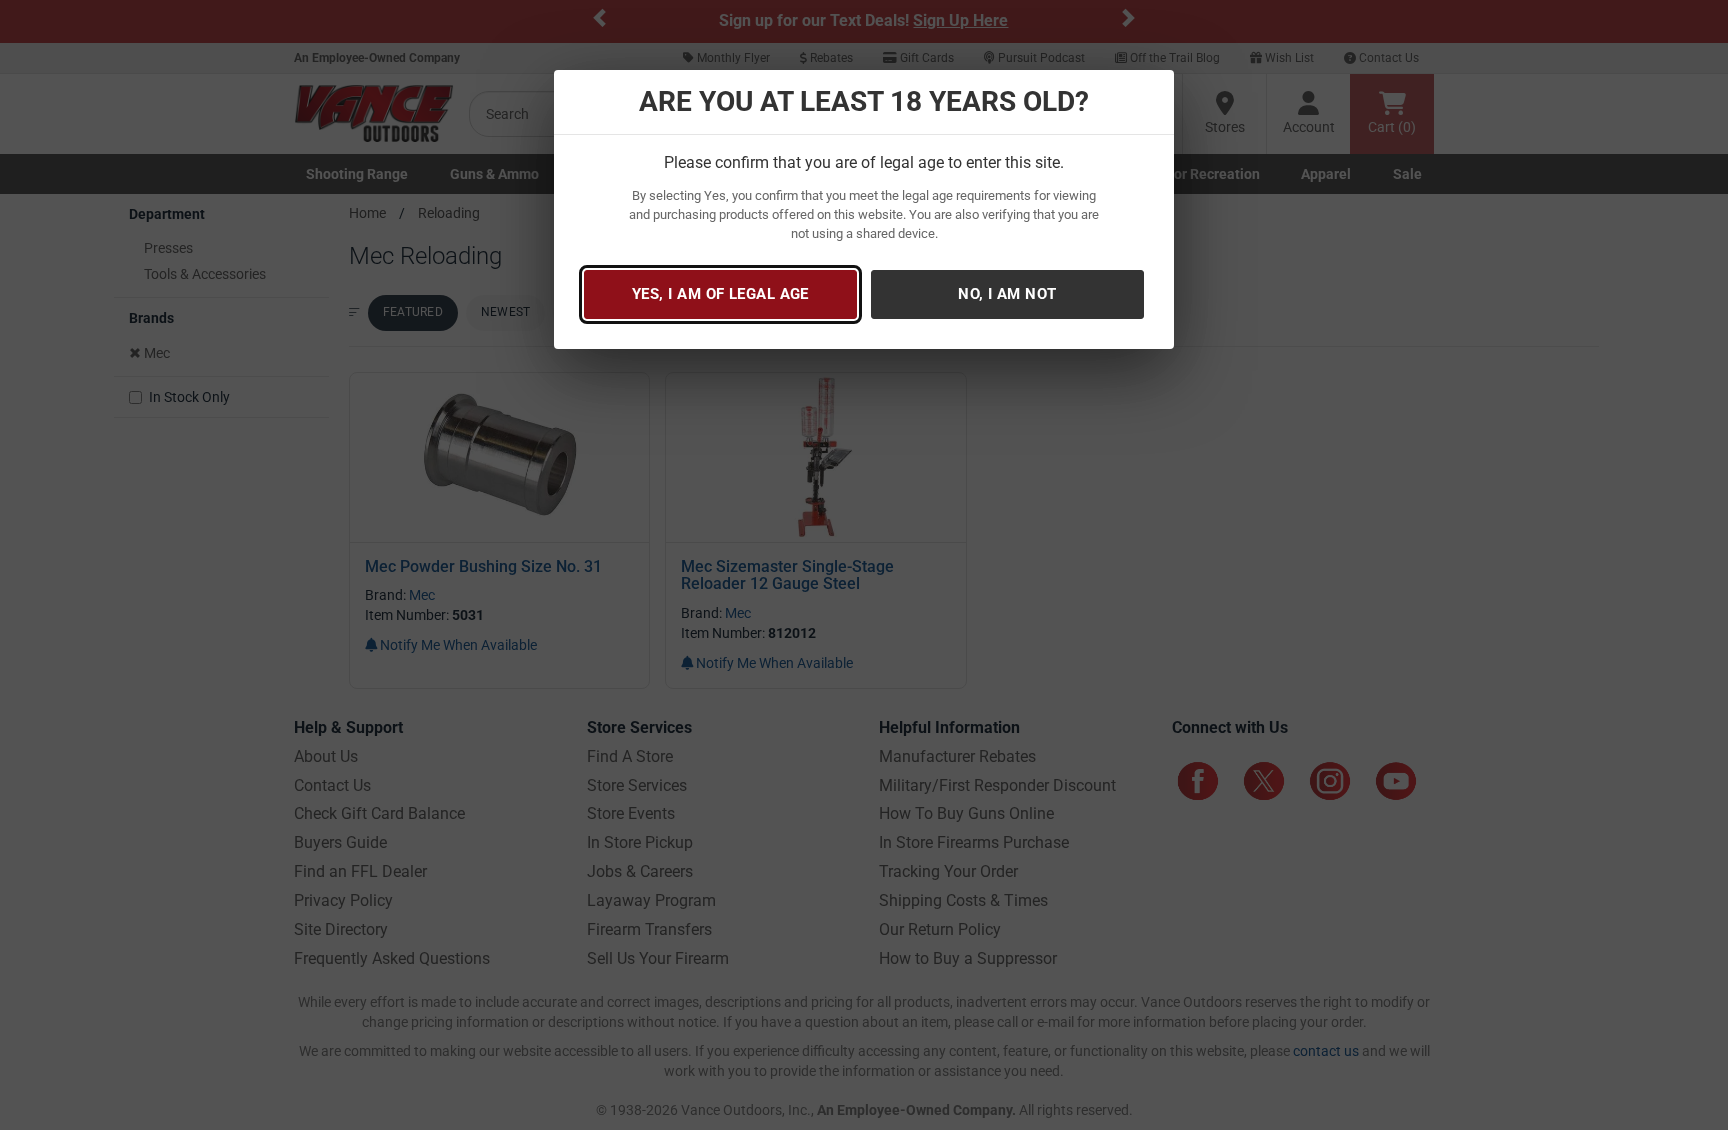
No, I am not (1007, 294)
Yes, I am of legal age (720, 294)
